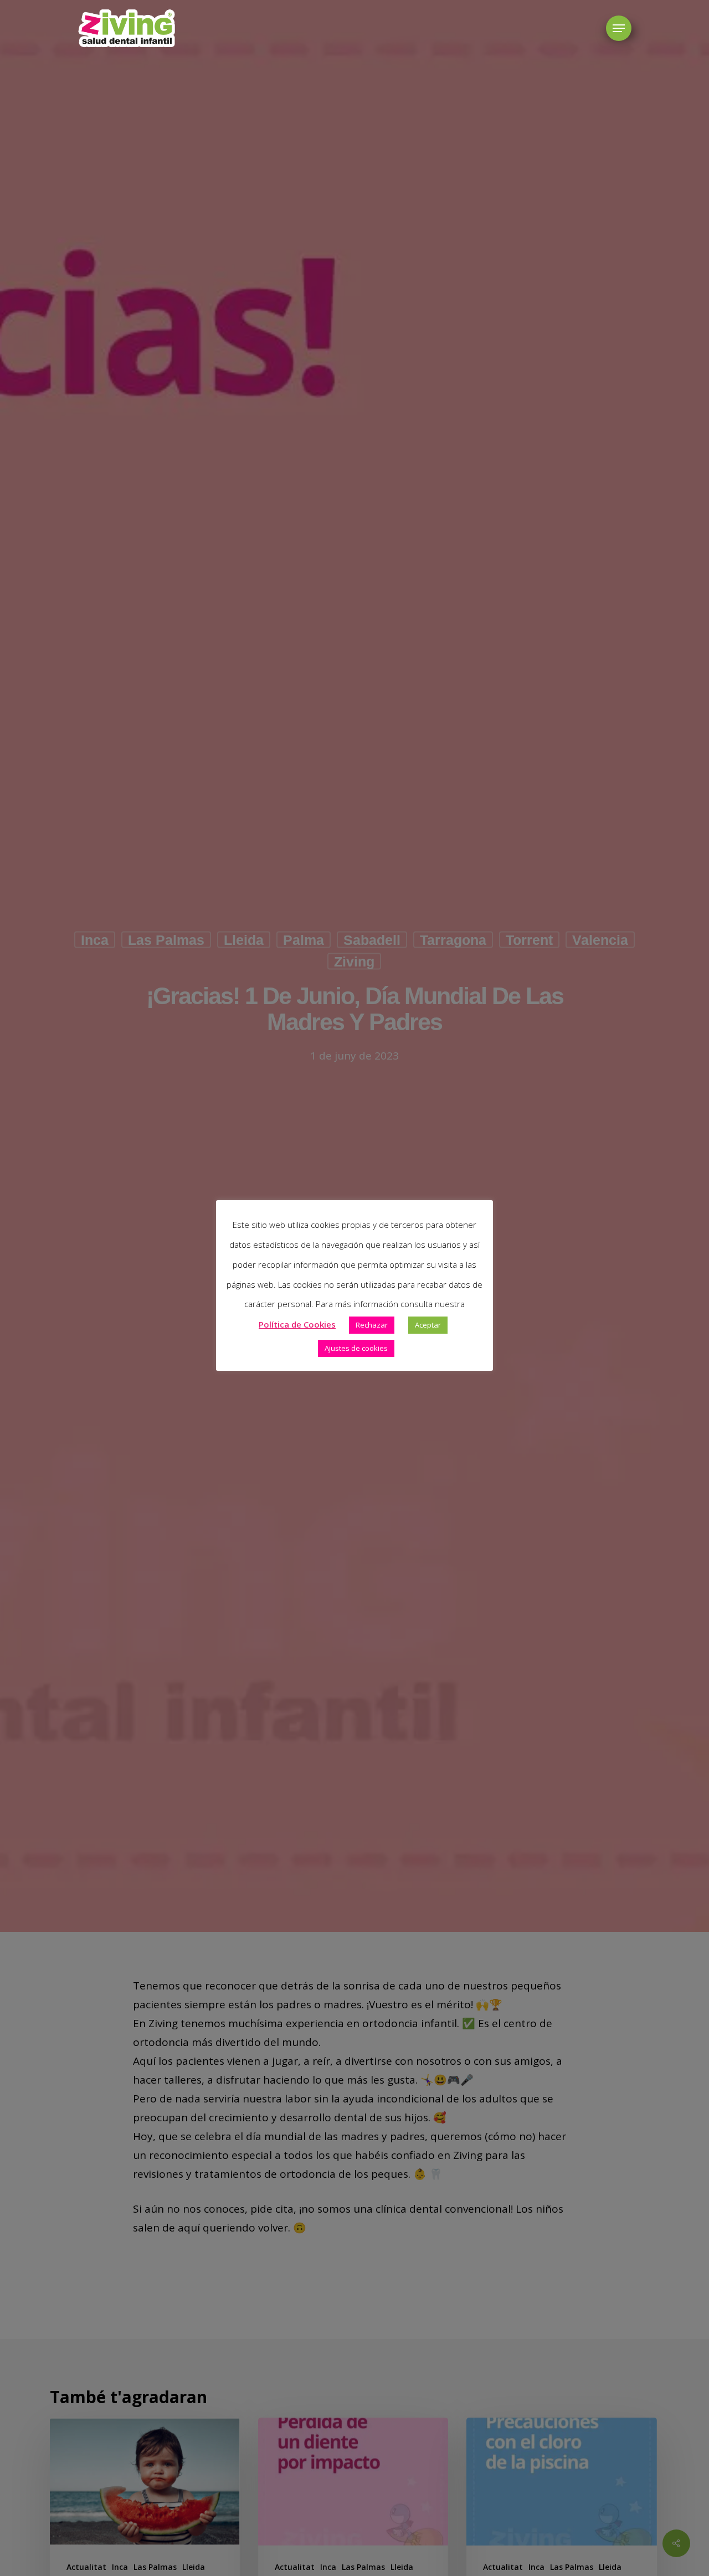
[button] (619, 29)
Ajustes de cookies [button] (356, 1348)
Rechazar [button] (372, 1324)
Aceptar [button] (428, 1324)
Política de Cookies (297, 1324)
